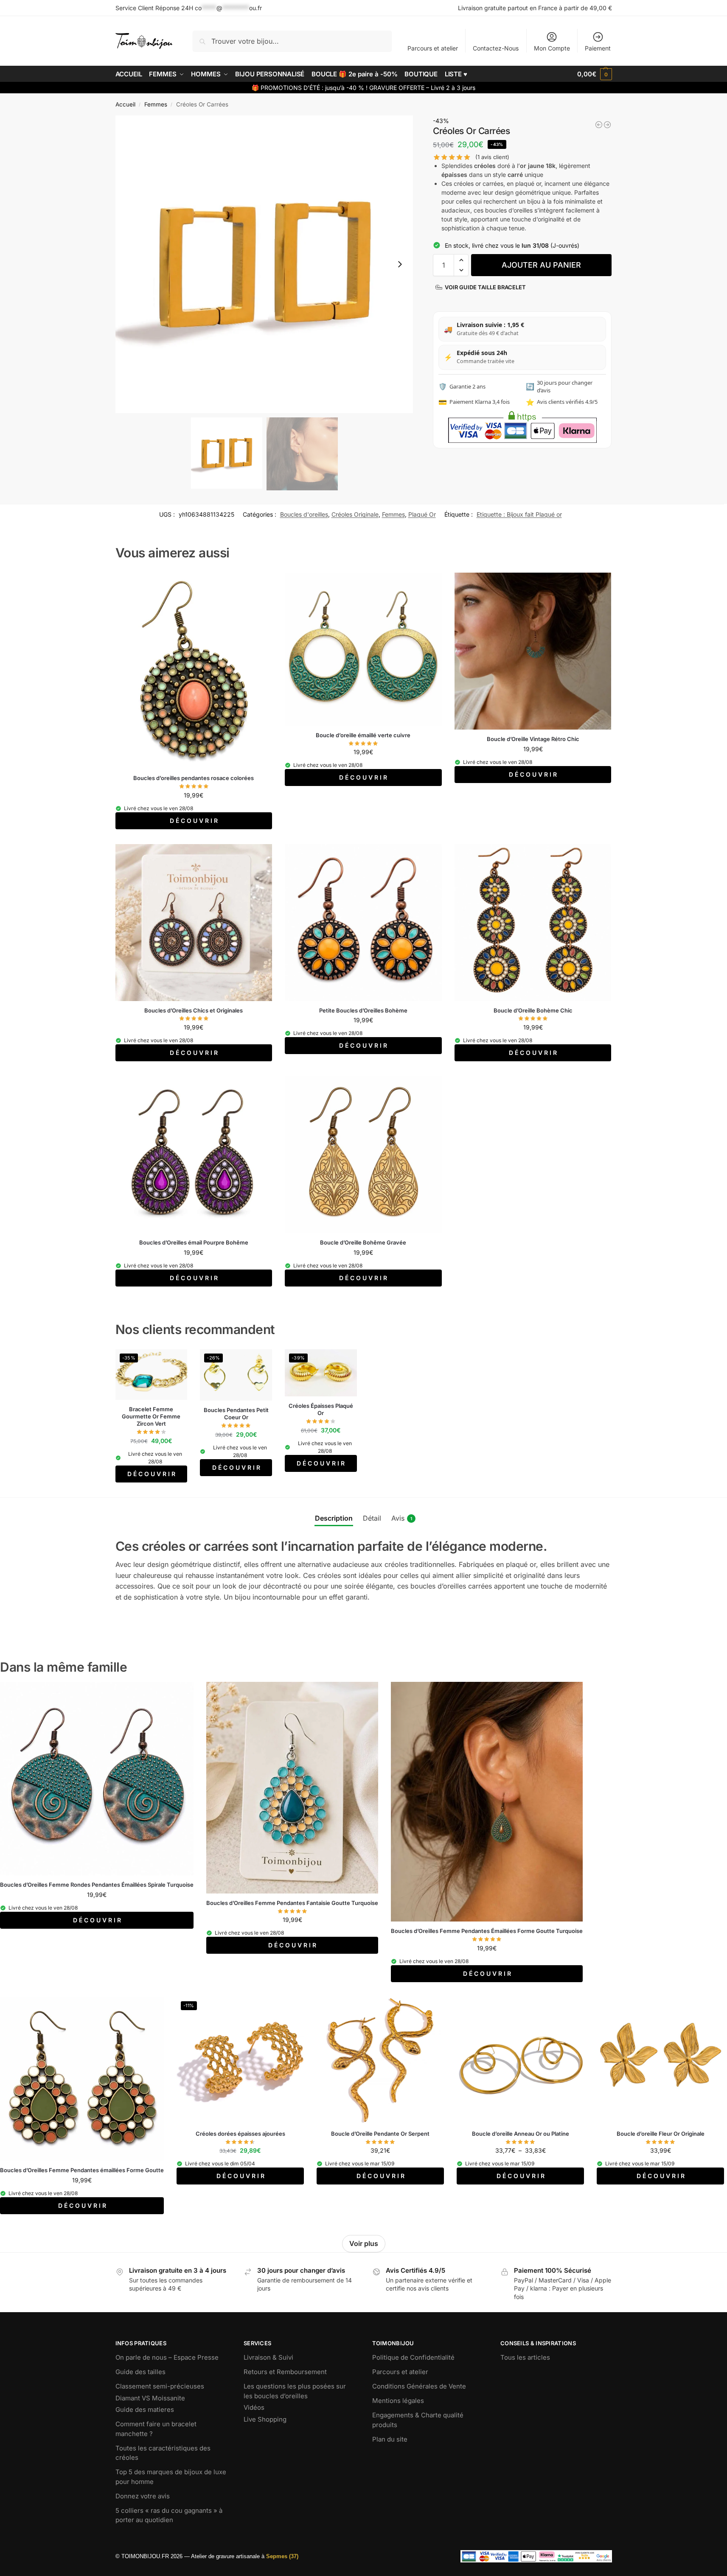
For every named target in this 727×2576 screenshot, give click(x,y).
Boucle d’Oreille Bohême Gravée (363, 1242)
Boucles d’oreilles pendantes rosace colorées (194, 778)
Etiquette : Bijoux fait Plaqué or (519, 514)
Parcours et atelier (433, 48)
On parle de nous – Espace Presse (167, 2357)
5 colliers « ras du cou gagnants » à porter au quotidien (169, 2515)
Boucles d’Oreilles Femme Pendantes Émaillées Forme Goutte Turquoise (487, 1931)
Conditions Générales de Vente (419, 2386)
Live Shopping (265, 2419)
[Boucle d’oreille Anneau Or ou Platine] (520, 2061)
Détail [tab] (372, 1518)
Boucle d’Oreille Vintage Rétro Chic (533, 739)
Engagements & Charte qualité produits (418, 2420)
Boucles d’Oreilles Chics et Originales (194, 1010)
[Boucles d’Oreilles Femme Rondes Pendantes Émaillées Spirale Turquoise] (97, 1779)
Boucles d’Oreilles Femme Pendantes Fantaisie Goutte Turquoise (292, 1903)
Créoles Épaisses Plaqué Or (321, 1409)
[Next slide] (400, 264)
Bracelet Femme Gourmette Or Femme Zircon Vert (151, 1416)
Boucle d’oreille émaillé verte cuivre (363, 735)
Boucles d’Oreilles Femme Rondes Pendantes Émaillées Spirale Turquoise (97, 1885)
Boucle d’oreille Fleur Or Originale (661, 2134)
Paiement (598, 48)
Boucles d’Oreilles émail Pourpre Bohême (194, 1242)
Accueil (125, 104)
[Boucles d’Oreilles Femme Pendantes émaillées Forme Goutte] (82, 2079)
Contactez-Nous (496, 48)
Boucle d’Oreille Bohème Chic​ (533, 1010)
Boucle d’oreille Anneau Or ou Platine (521, 2134)
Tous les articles (525, 2357)
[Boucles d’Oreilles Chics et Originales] (194, 923)
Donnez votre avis (143, 2496)
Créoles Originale (355, 514)
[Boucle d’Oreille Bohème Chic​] (533, 923)
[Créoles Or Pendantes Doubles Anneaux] (607, 125)
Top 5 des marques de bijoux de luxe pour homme (171, 2477)
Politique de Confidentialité (413, 2357)
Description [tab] (334, 1518)
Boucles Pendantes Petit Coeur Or (236, 1414)
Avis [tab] (402, 1518)
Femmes (156, 104)
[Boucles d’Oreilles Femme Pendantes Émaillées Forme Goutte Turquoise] (487, 1802)
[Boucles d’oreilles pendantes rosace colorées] (194, 671)
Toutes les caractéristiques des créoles (163, 2453)
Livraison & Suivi (268, 2357)
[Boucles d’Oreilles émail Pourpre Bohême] (194, 1155)
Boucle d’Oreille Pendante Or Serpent (380, 2134)
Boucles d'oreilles (304, 514)
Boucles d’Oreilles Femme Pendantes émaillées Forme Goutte (82, 2170)
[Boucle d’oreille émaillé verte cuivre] (363, 649)
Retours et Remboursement (285, 2372)
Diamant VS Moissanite (150, 2398)
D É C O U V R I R (194, 821)
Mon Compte (552, 48)
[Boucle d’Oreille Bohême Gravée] (363, 1155)
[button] (594, 74)
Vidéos (254, 2407)
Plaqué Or (422, 514)
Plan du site (390, 2439)
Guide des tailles (140, 2372)
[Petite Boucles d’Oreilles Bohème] (363, 923)
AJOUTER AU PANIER (541, 265)
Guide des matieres (145, 2410)
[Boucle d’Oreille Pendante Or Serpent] (380, 2061)
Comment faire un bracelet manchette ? (156, 2429)
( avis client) (492, 157)
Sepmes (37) (282, 2556)
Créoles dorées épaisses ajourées (240, 2134)
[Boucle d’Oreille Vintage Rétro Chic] (533, 651)
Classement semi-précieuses (160, 2386)
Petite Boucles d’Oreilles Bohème (363, 1010)
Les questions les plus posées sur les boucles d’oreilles (295, 2391)
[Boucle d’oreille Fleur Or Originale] (660, 2061)
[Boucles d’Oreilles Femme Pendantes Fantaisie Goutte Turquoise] (292, 1787)
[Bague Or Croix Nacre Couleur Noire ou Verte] (599, 125)
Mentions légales (398, 2401)
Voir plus (364, 2243)
